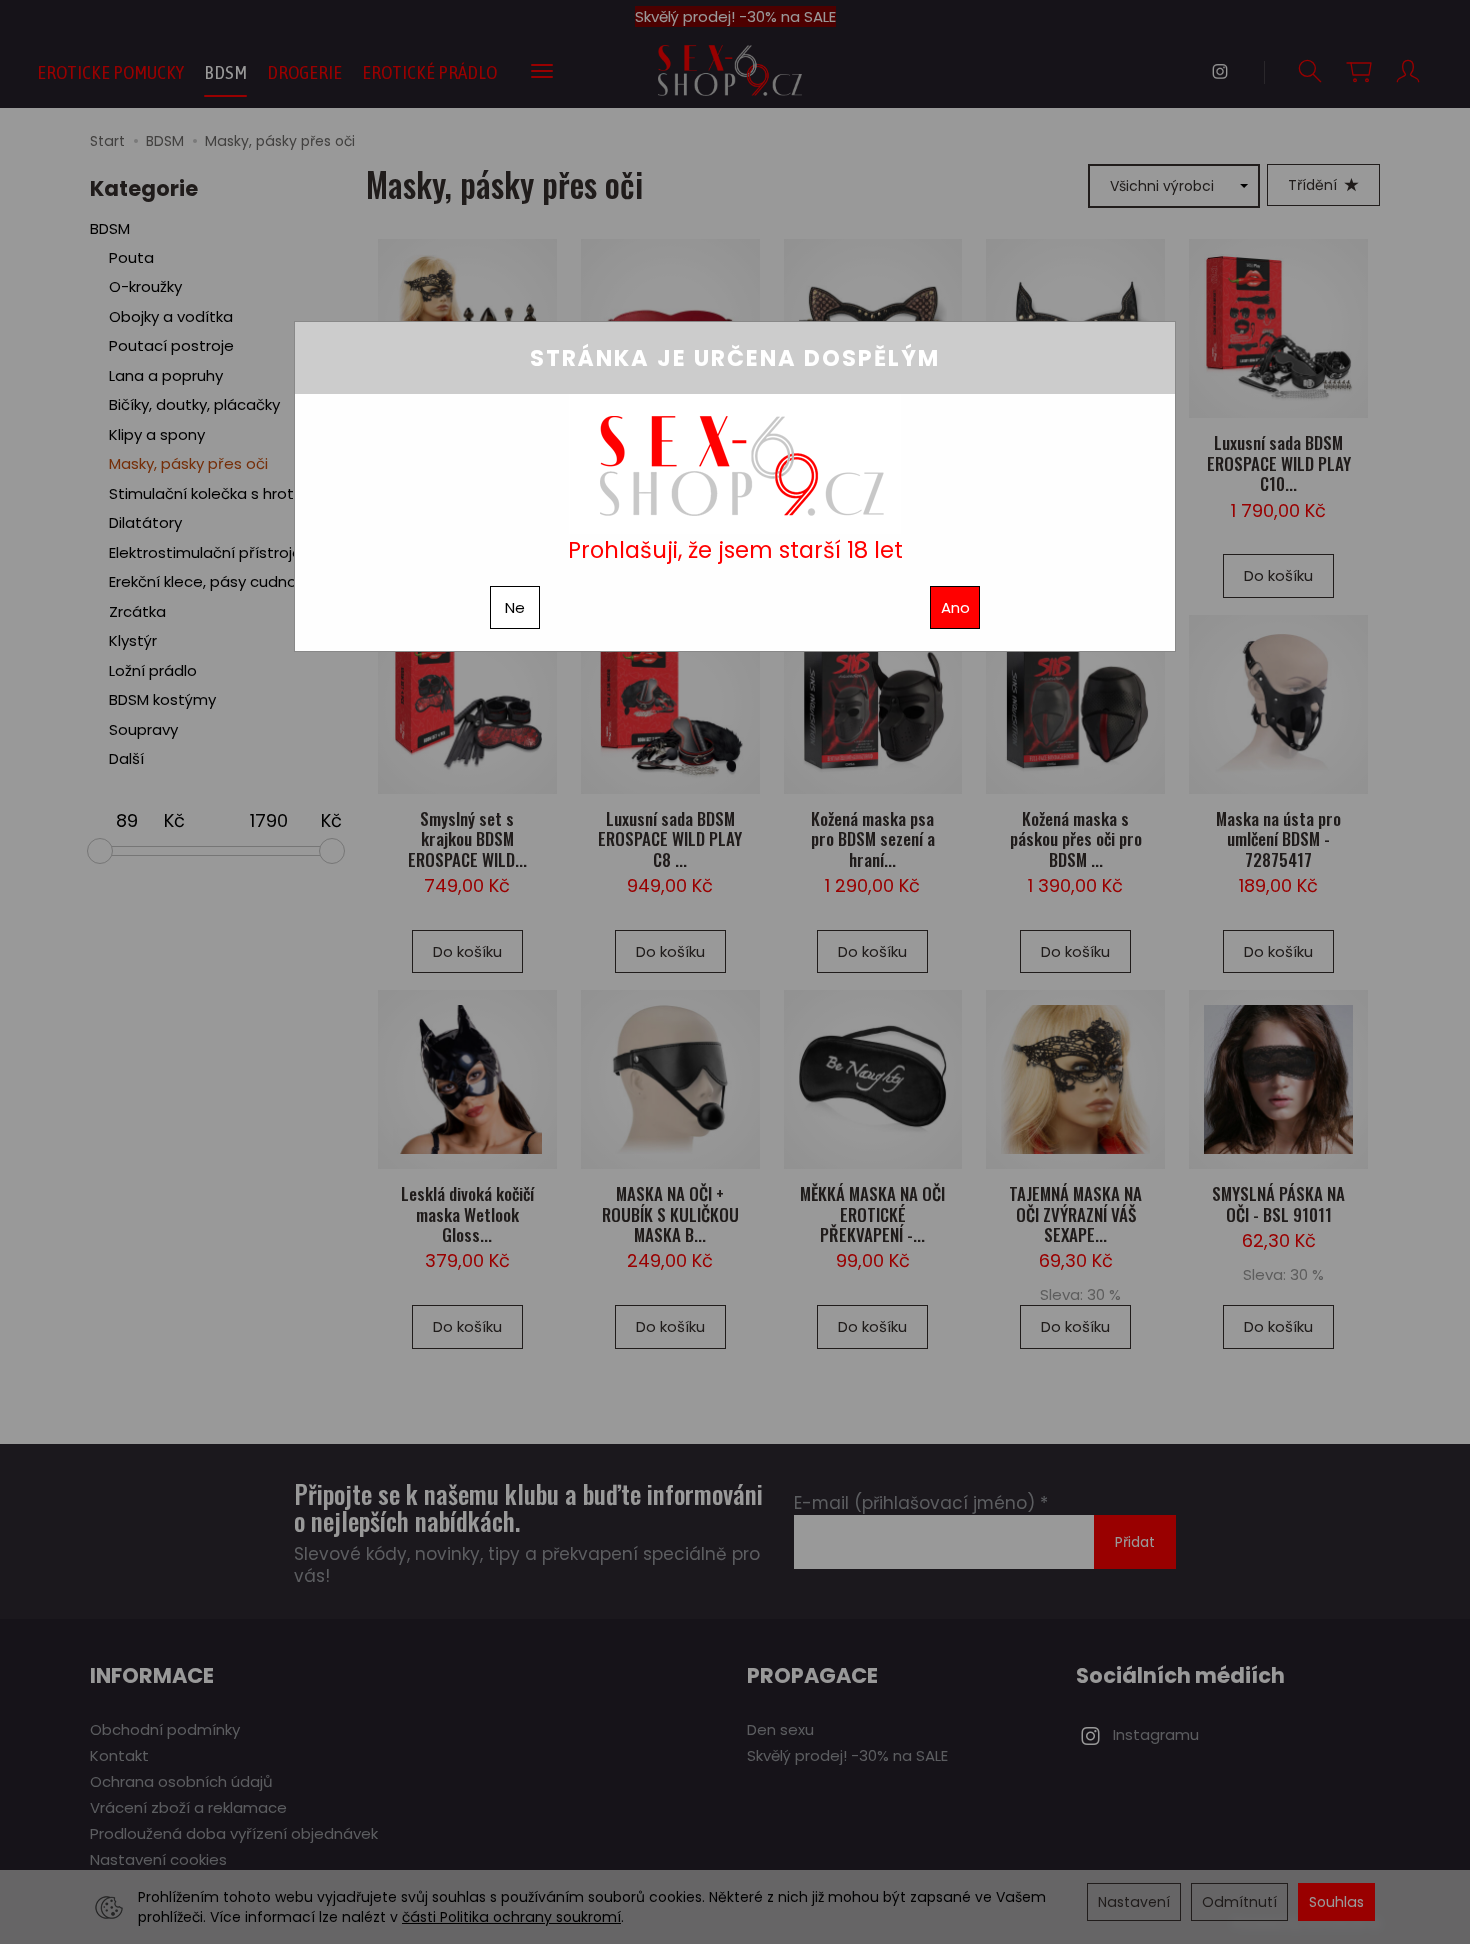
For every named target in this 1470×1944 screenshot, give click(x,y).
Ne (515, 607)
